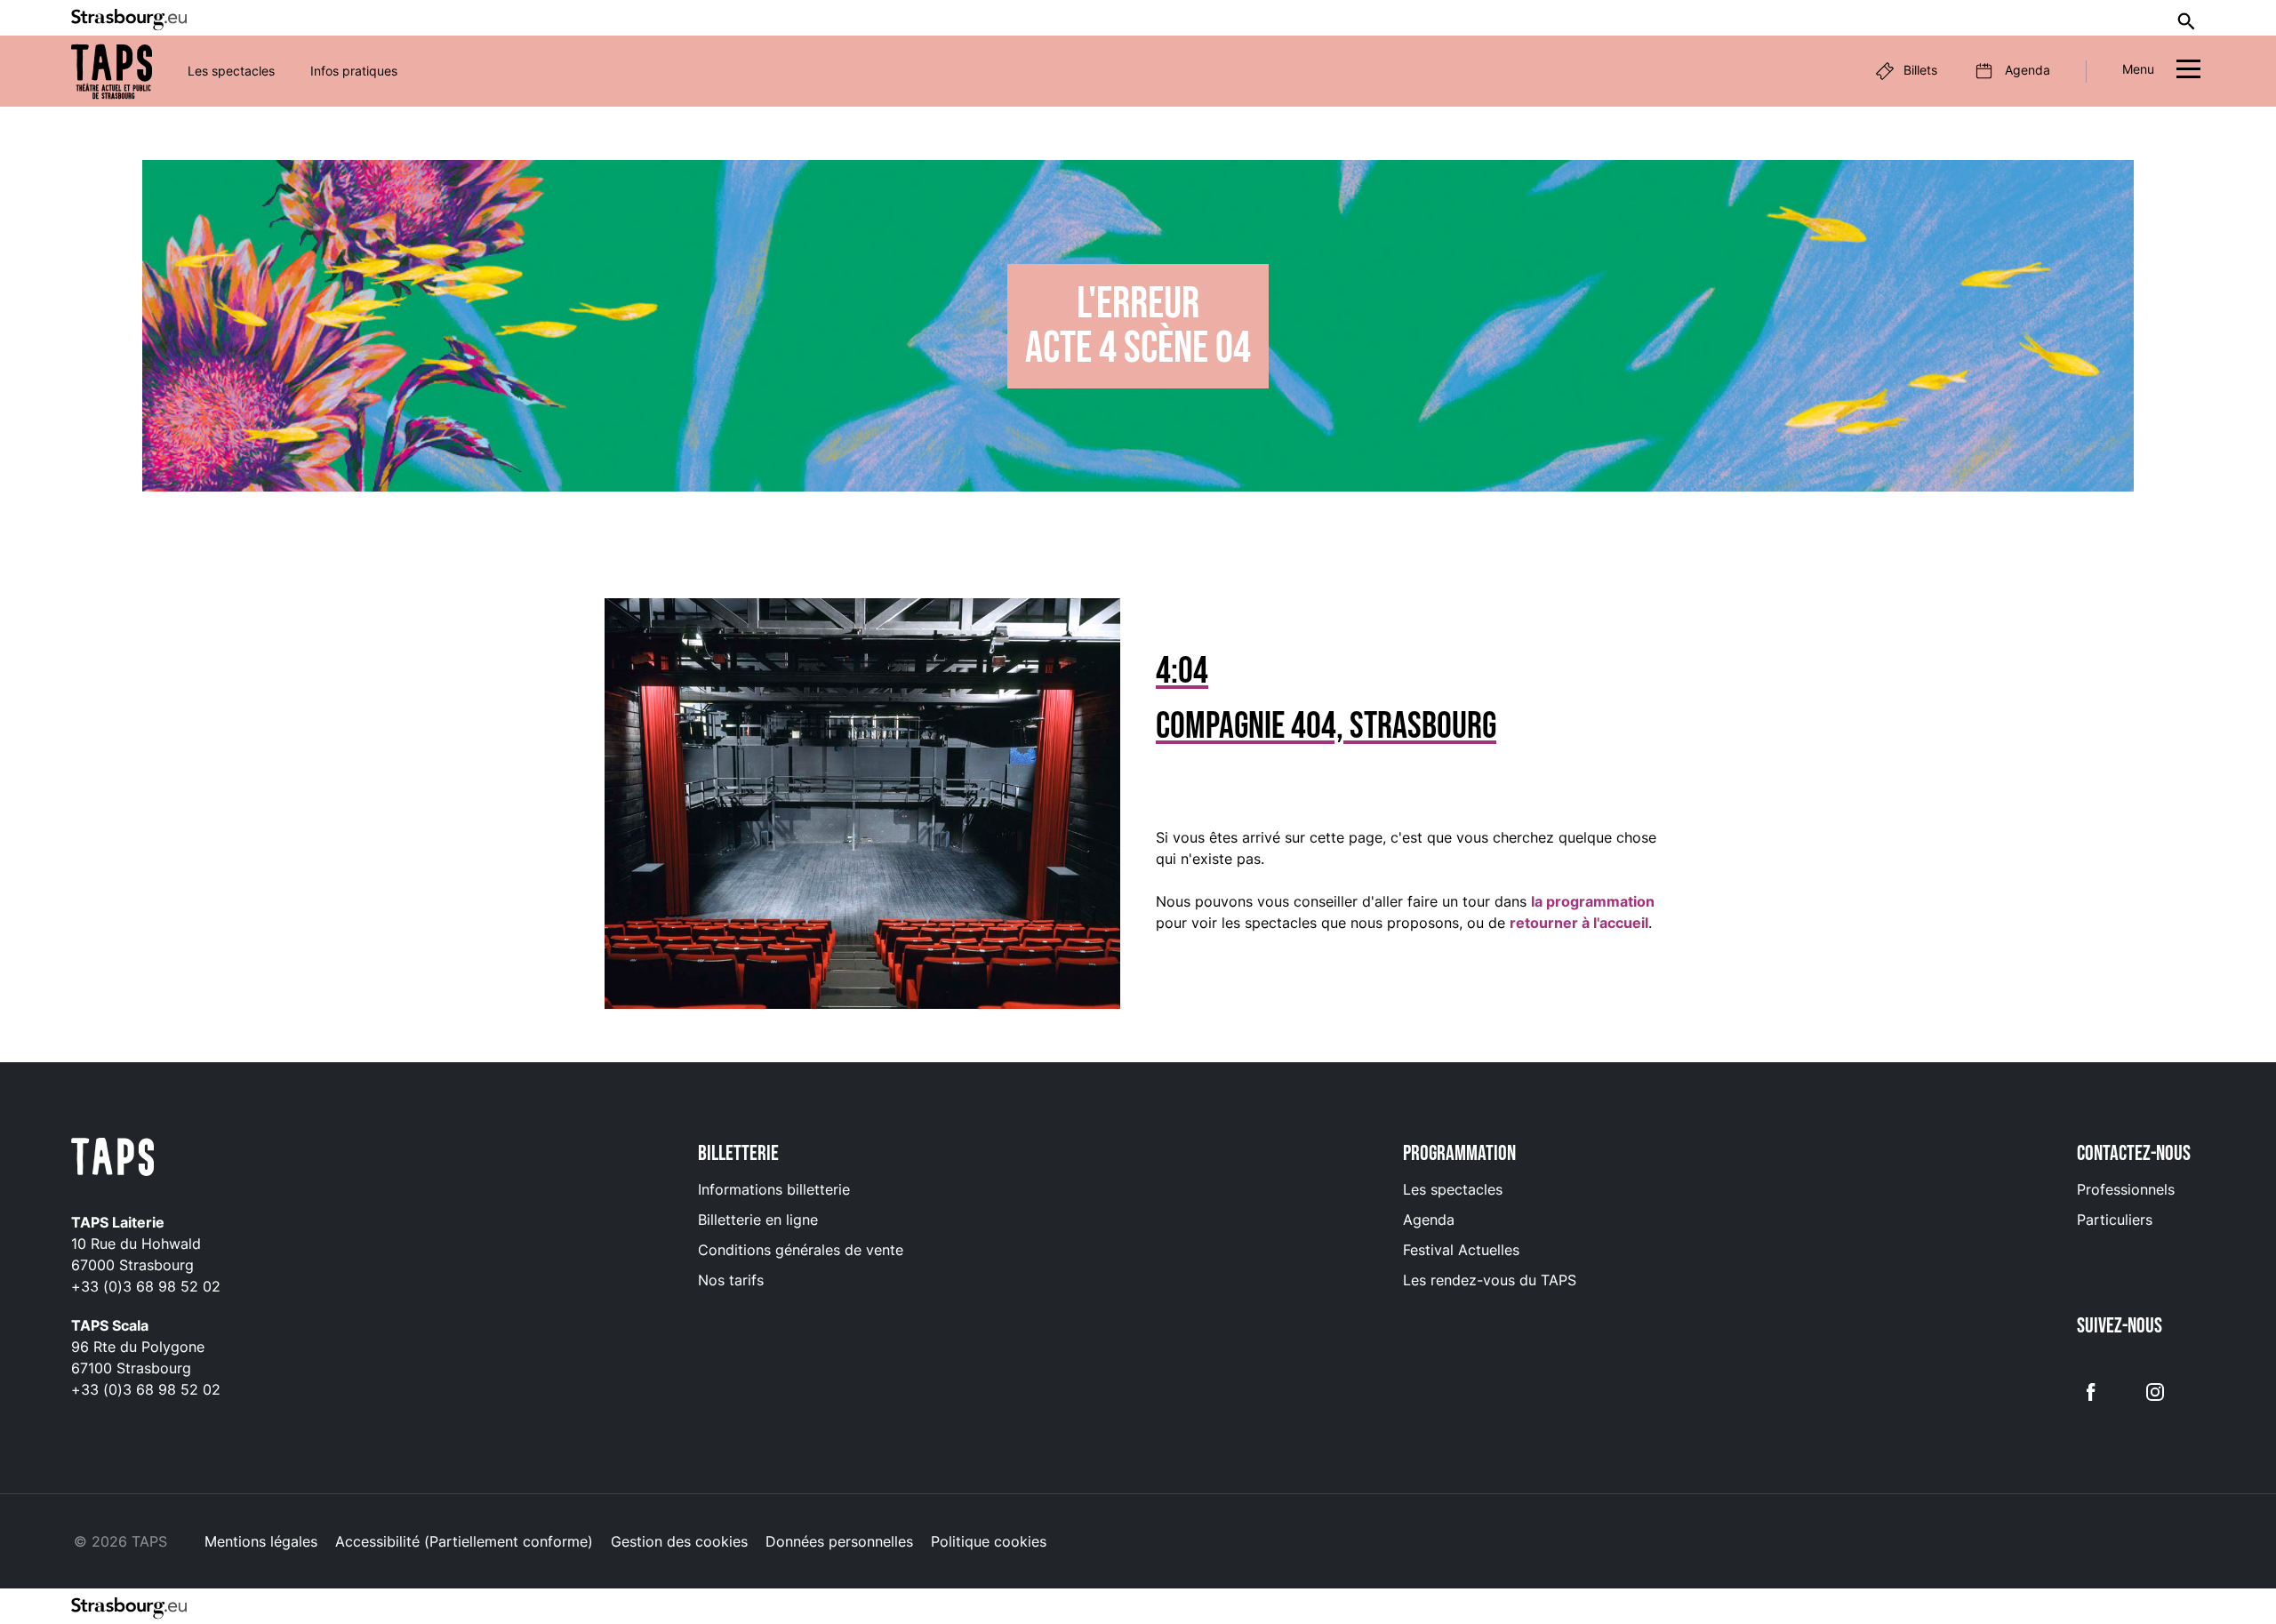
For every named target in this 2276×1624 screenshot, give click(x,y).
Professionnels (2126, 1189)
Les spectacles (231, 71)
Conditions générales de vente (801, 1250)
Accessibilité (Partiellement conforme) (464, 1541)
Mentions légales (261, 1541)
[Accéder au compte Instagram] (2155, 1390)
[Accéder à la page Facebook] (2091, 1390)
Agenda (1429, 1220)
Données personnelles (839, 1541)
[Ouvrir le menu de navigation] (2188, 72)
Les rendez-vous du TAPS (1490, 1280)
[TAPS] (112, 72)
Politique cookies (989, 1541)
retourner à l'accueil (1579, 923)
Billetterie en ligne (758, 1220)
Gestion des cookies (679, 1541)
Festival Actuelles (1461, 1250)
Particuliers (2115, 1220)
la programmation (1593, 901)
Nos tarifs (731, 1280)
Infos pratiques (354, 71)
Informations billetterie (774, 1189)
